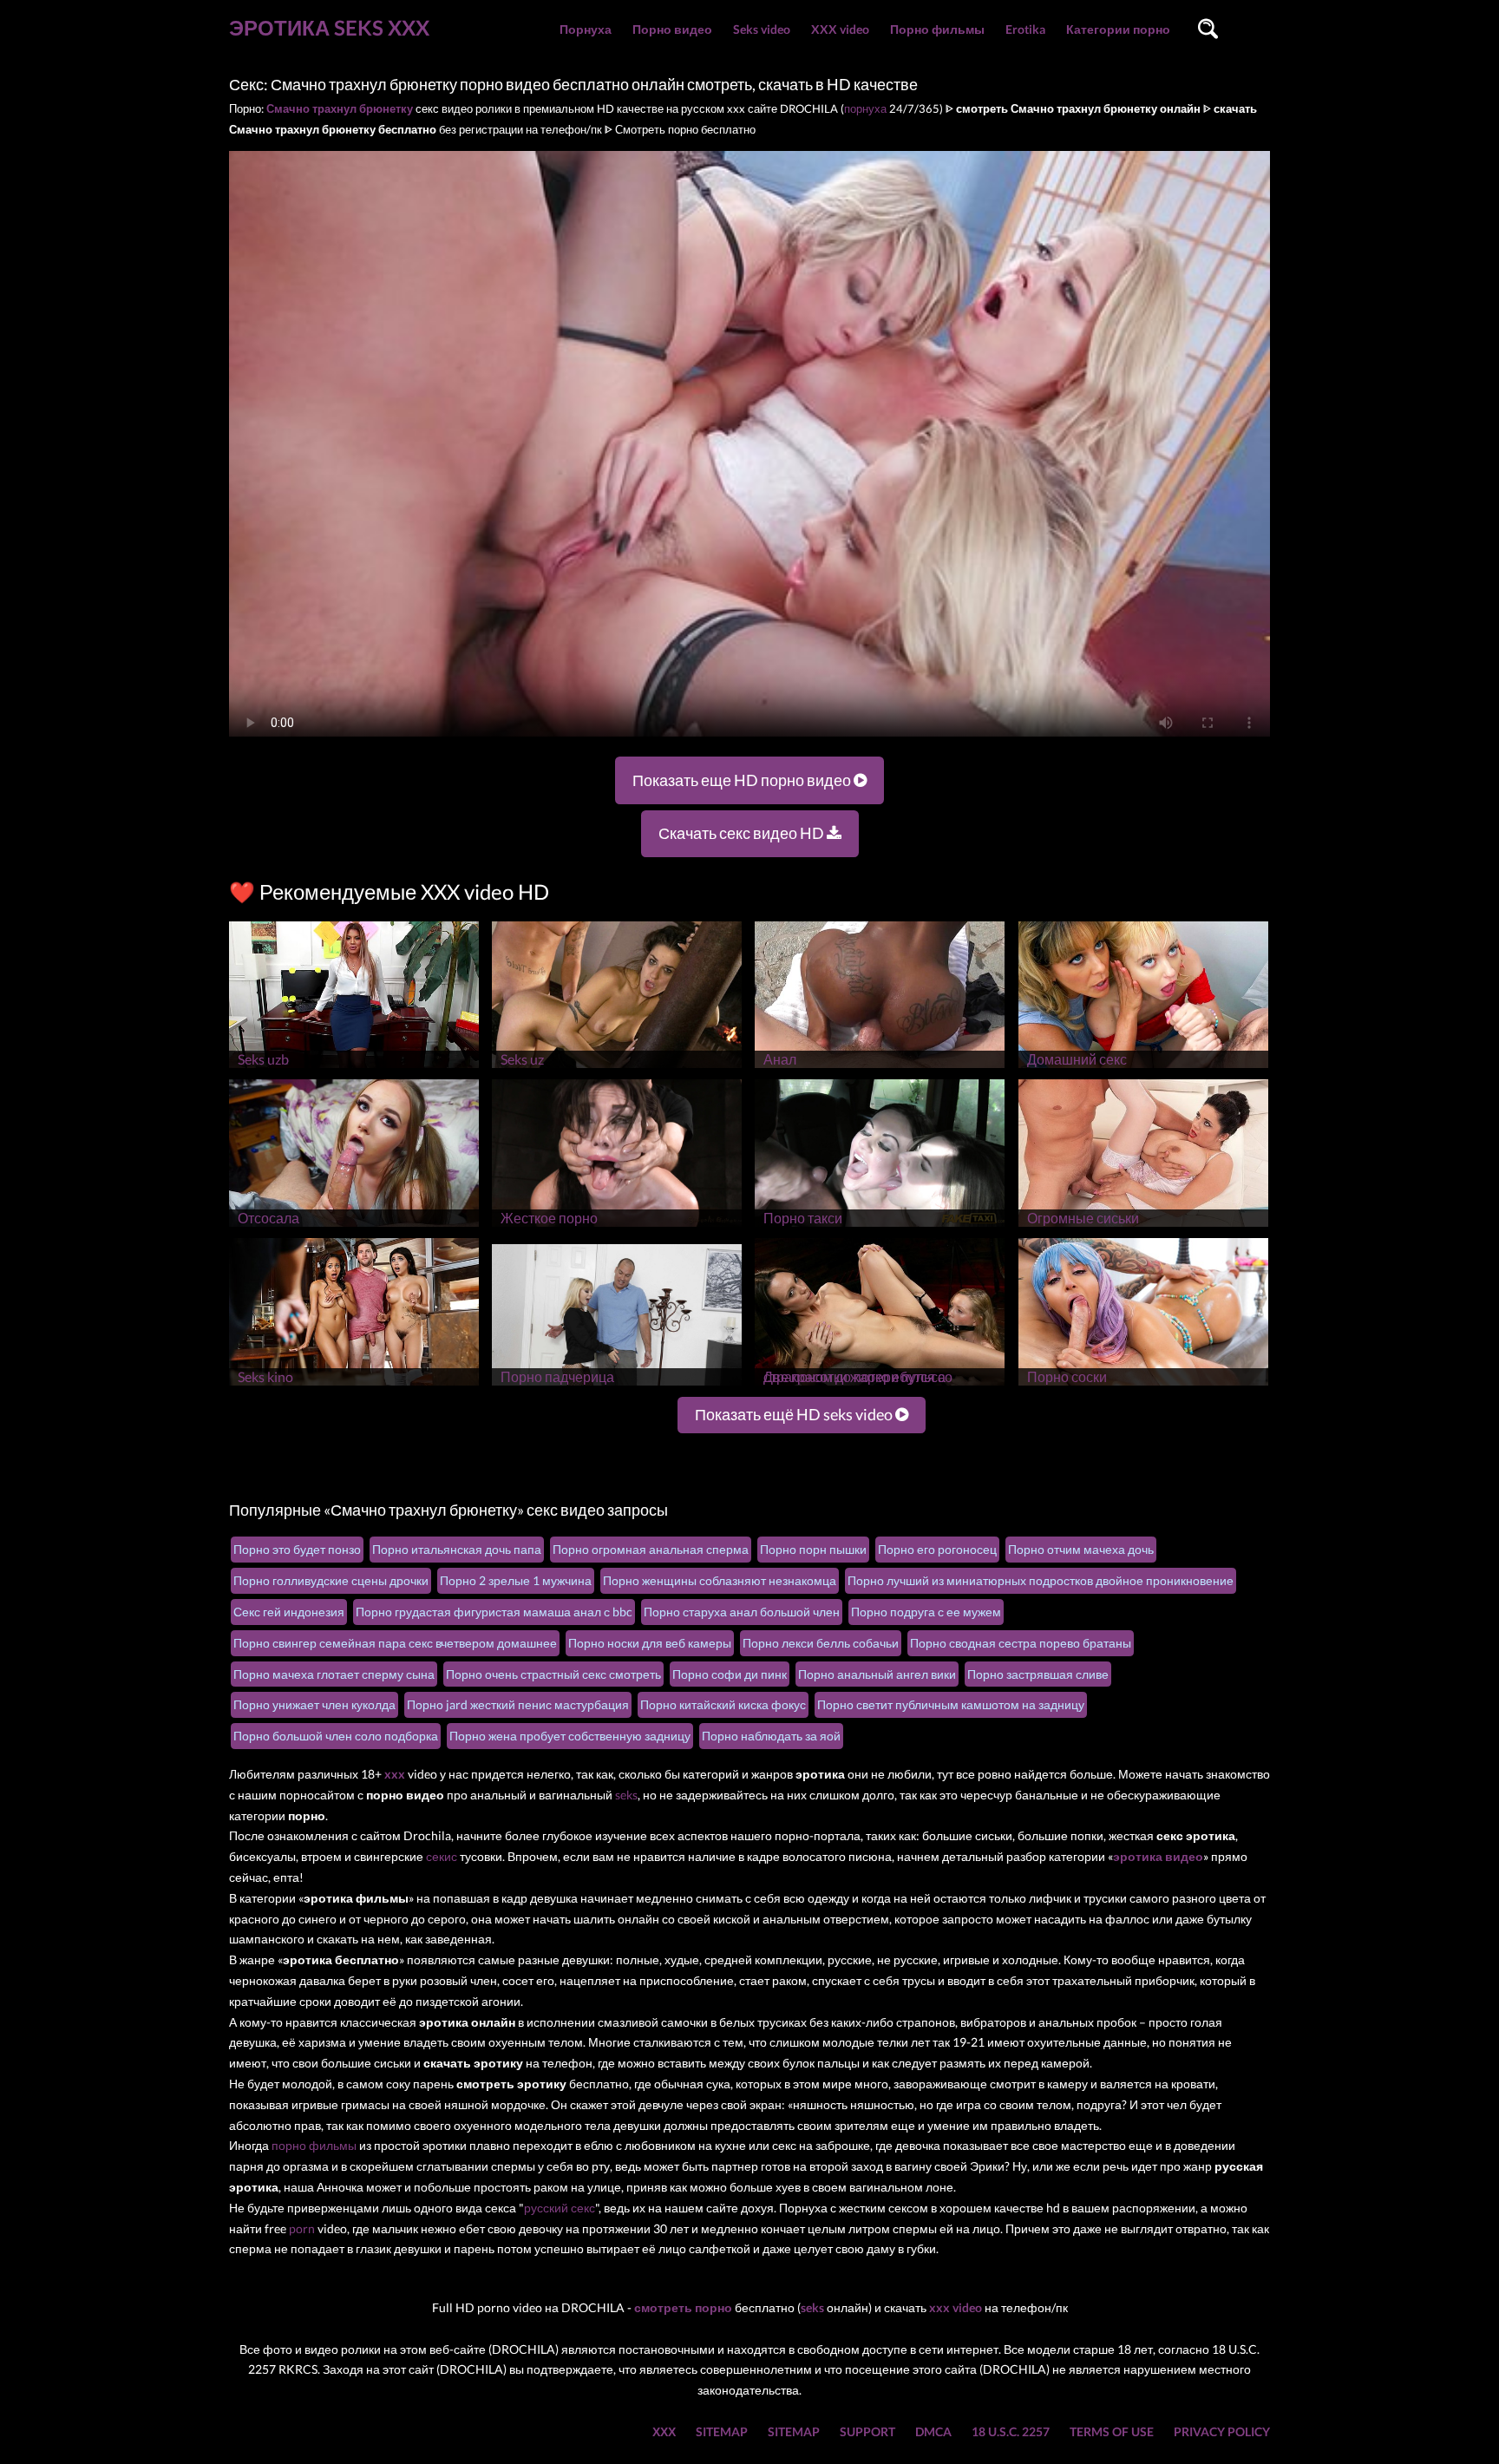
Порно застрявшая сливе (1038, 1674)
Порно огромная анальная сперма (651, 1549)
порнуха (865, 108)
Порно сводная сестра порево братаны (1021, 1643)
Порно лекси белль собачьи (821, 1643)
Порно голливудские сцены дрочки (331, 1580)
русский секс (560, 2208)
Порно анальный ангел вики (877, 1674)
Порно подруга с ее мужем (926, 1612)
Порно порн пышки (813, 1549)
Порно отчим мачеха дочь (1081, 1549)
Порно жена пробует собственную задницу (570, 1736)
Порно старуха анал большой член (742, 1612)
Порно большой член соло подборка (336, 1736)
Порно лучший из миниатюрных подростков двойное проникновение (1041, 1580)
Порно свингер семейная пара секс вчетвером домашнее (395, 1643)
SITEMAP (722, 2431)
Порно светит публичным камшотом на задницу (951, 1704)
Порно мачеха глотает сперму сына (334, 1674)
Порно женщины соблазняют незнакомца (720, 1580)
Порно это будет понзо (297, 1549)
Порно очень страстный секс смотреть (553, 1674)
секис (442, 1856)
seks (626, 1795)
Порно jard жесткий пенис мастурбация (518, 1704)
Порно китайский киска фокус (723, 1704)
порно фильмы (314, 2145)
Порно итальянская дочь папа (457, 1549)
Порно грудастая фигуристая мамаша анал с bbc (494, 1612)
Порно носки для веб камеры (650, 1643)
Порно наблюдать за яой (771, 1736)
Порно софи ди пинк (730, 1674)
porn (302, 2228)
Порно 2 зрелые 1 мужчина (516, 1580)
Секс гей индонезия (289, 1612)
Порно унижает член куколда (314, 1704)
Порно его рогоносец (937, 1549)
